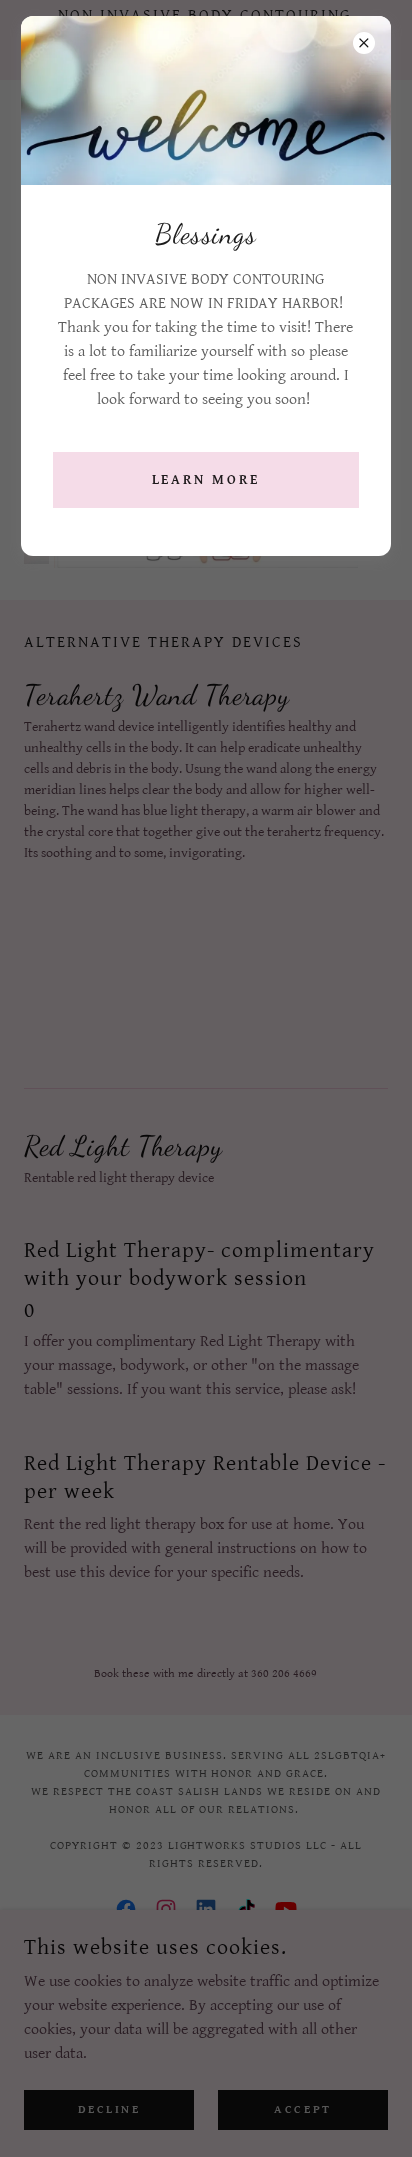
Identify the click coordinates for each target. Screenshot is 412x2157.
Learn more (206, 480)
